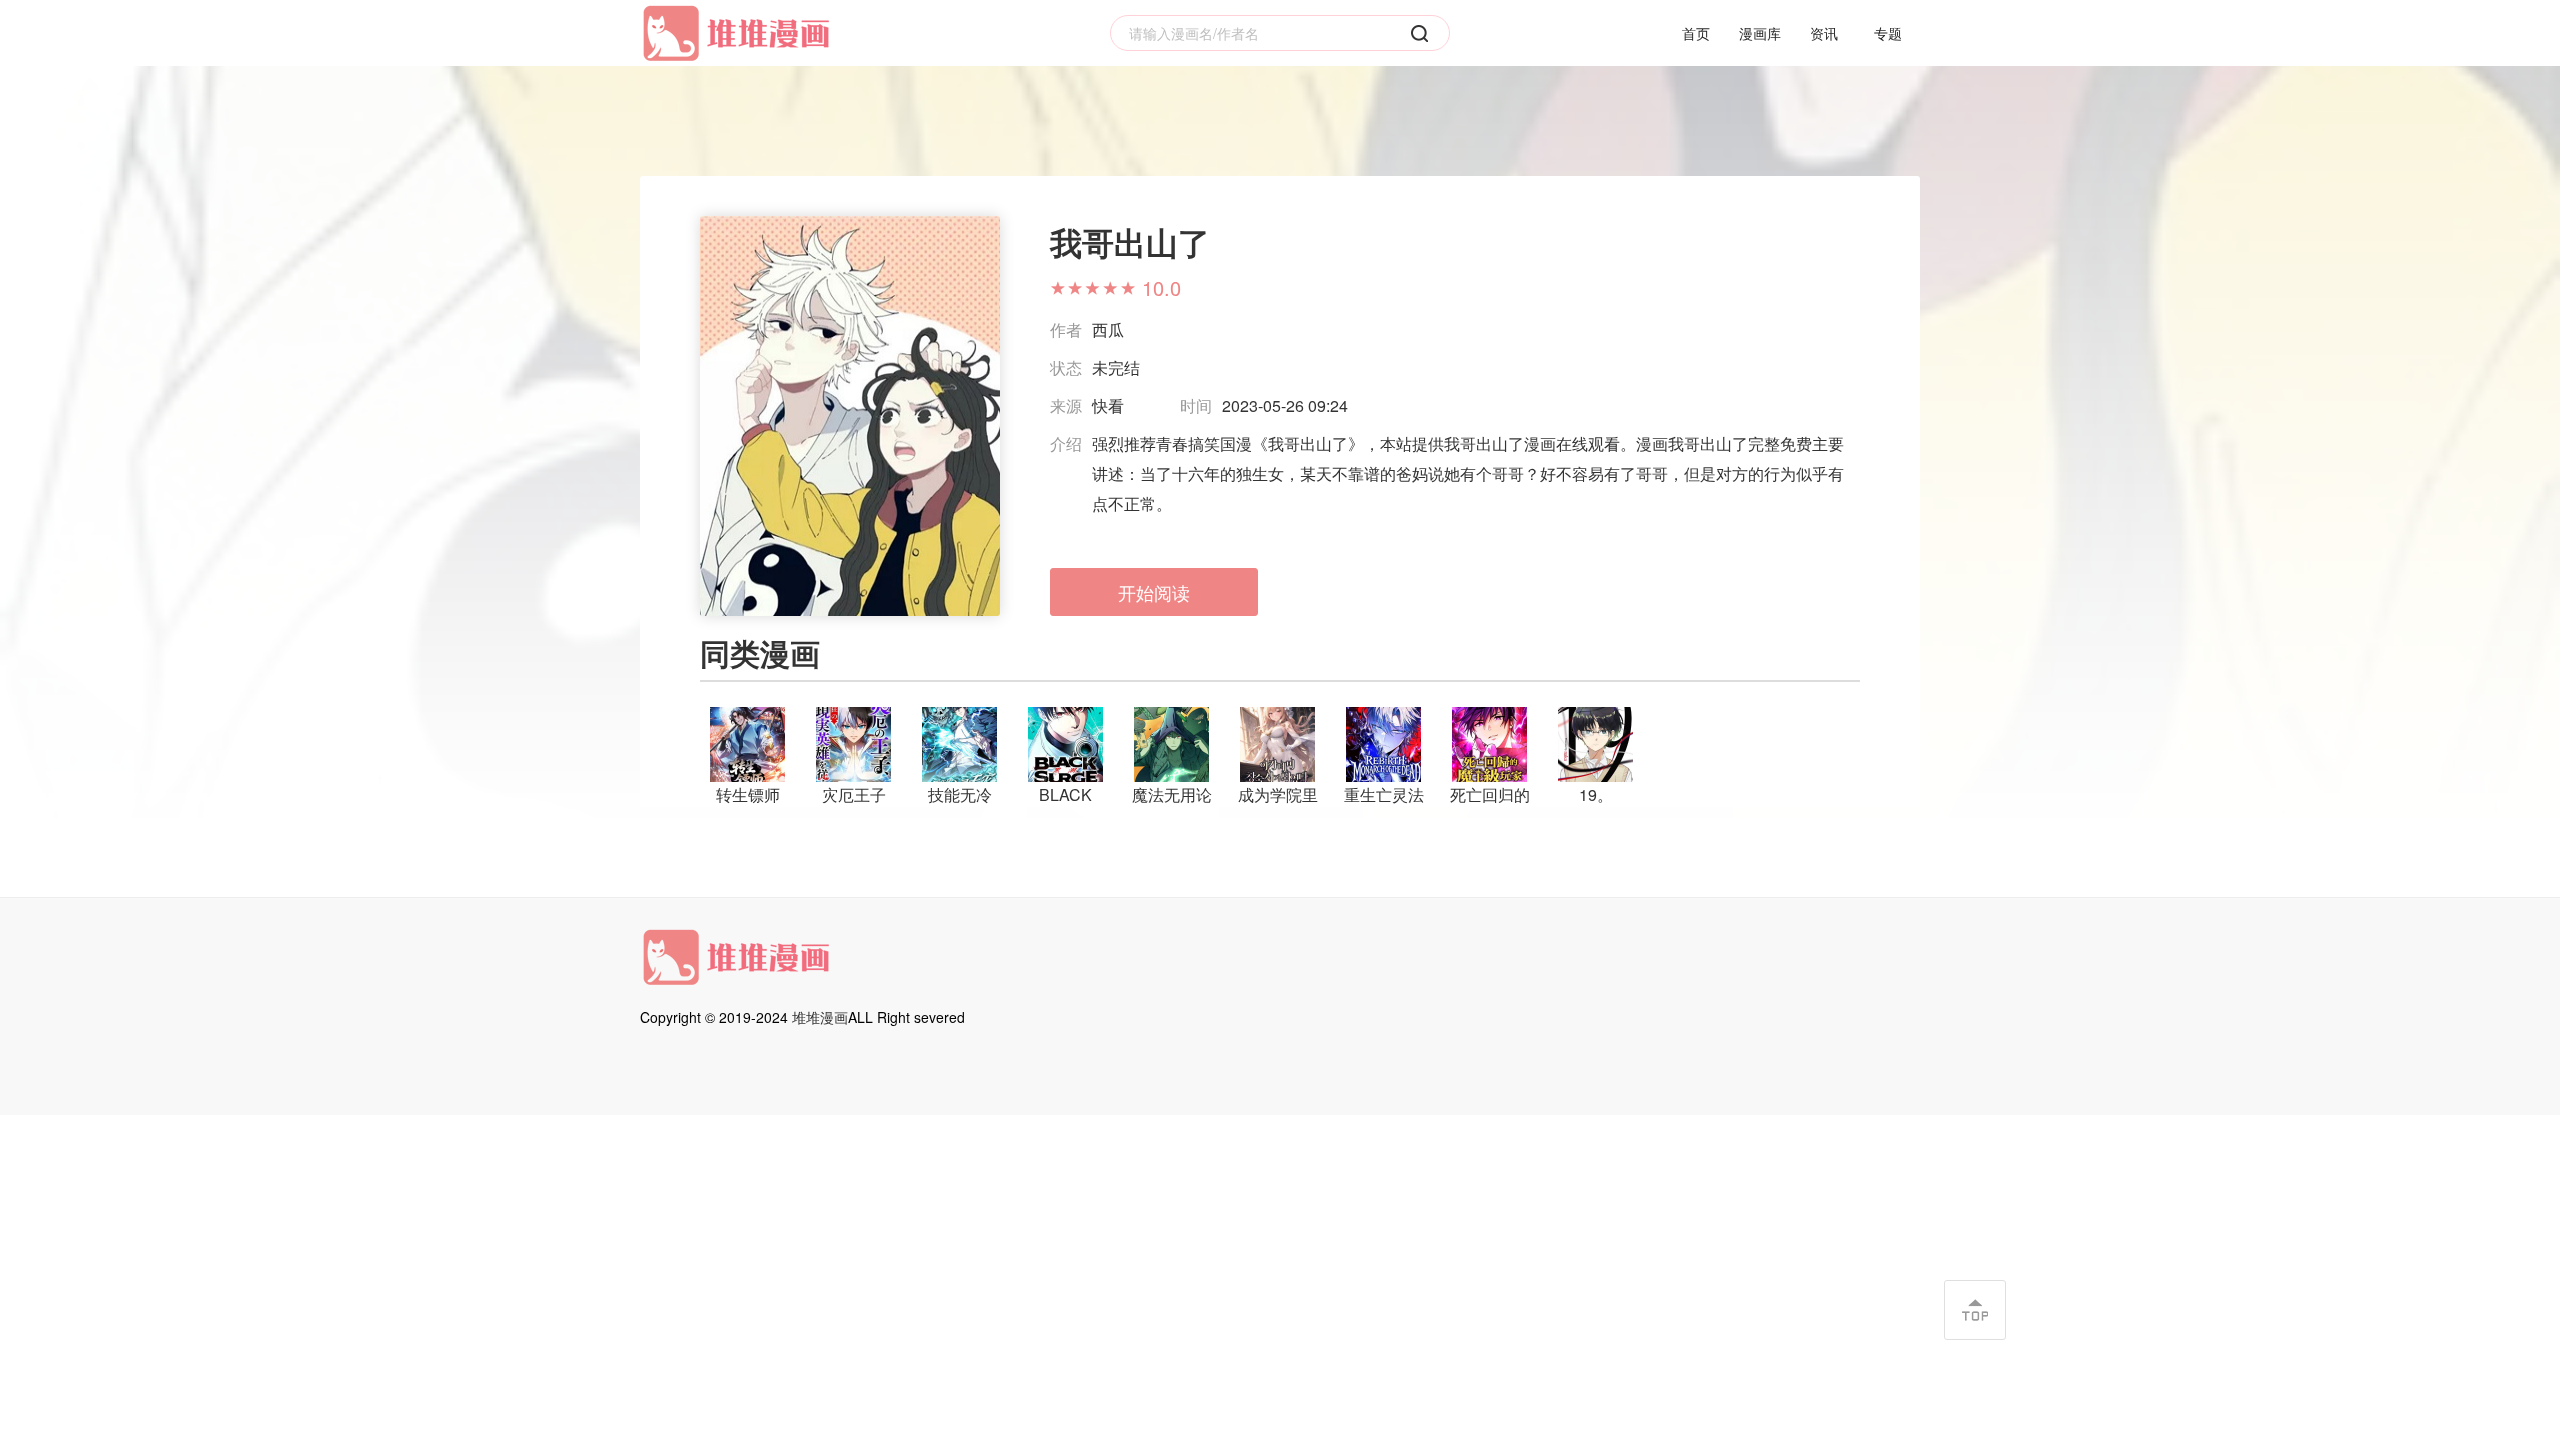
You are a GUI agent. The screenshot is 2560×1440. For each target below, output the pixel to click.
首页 (1696, 33)
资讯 (1824, 33)
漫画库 (1760, 33)
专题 (1888, 33)
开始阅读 (1154, 592)
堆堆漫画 (820, 1017)
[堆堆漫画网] (740, 33)
